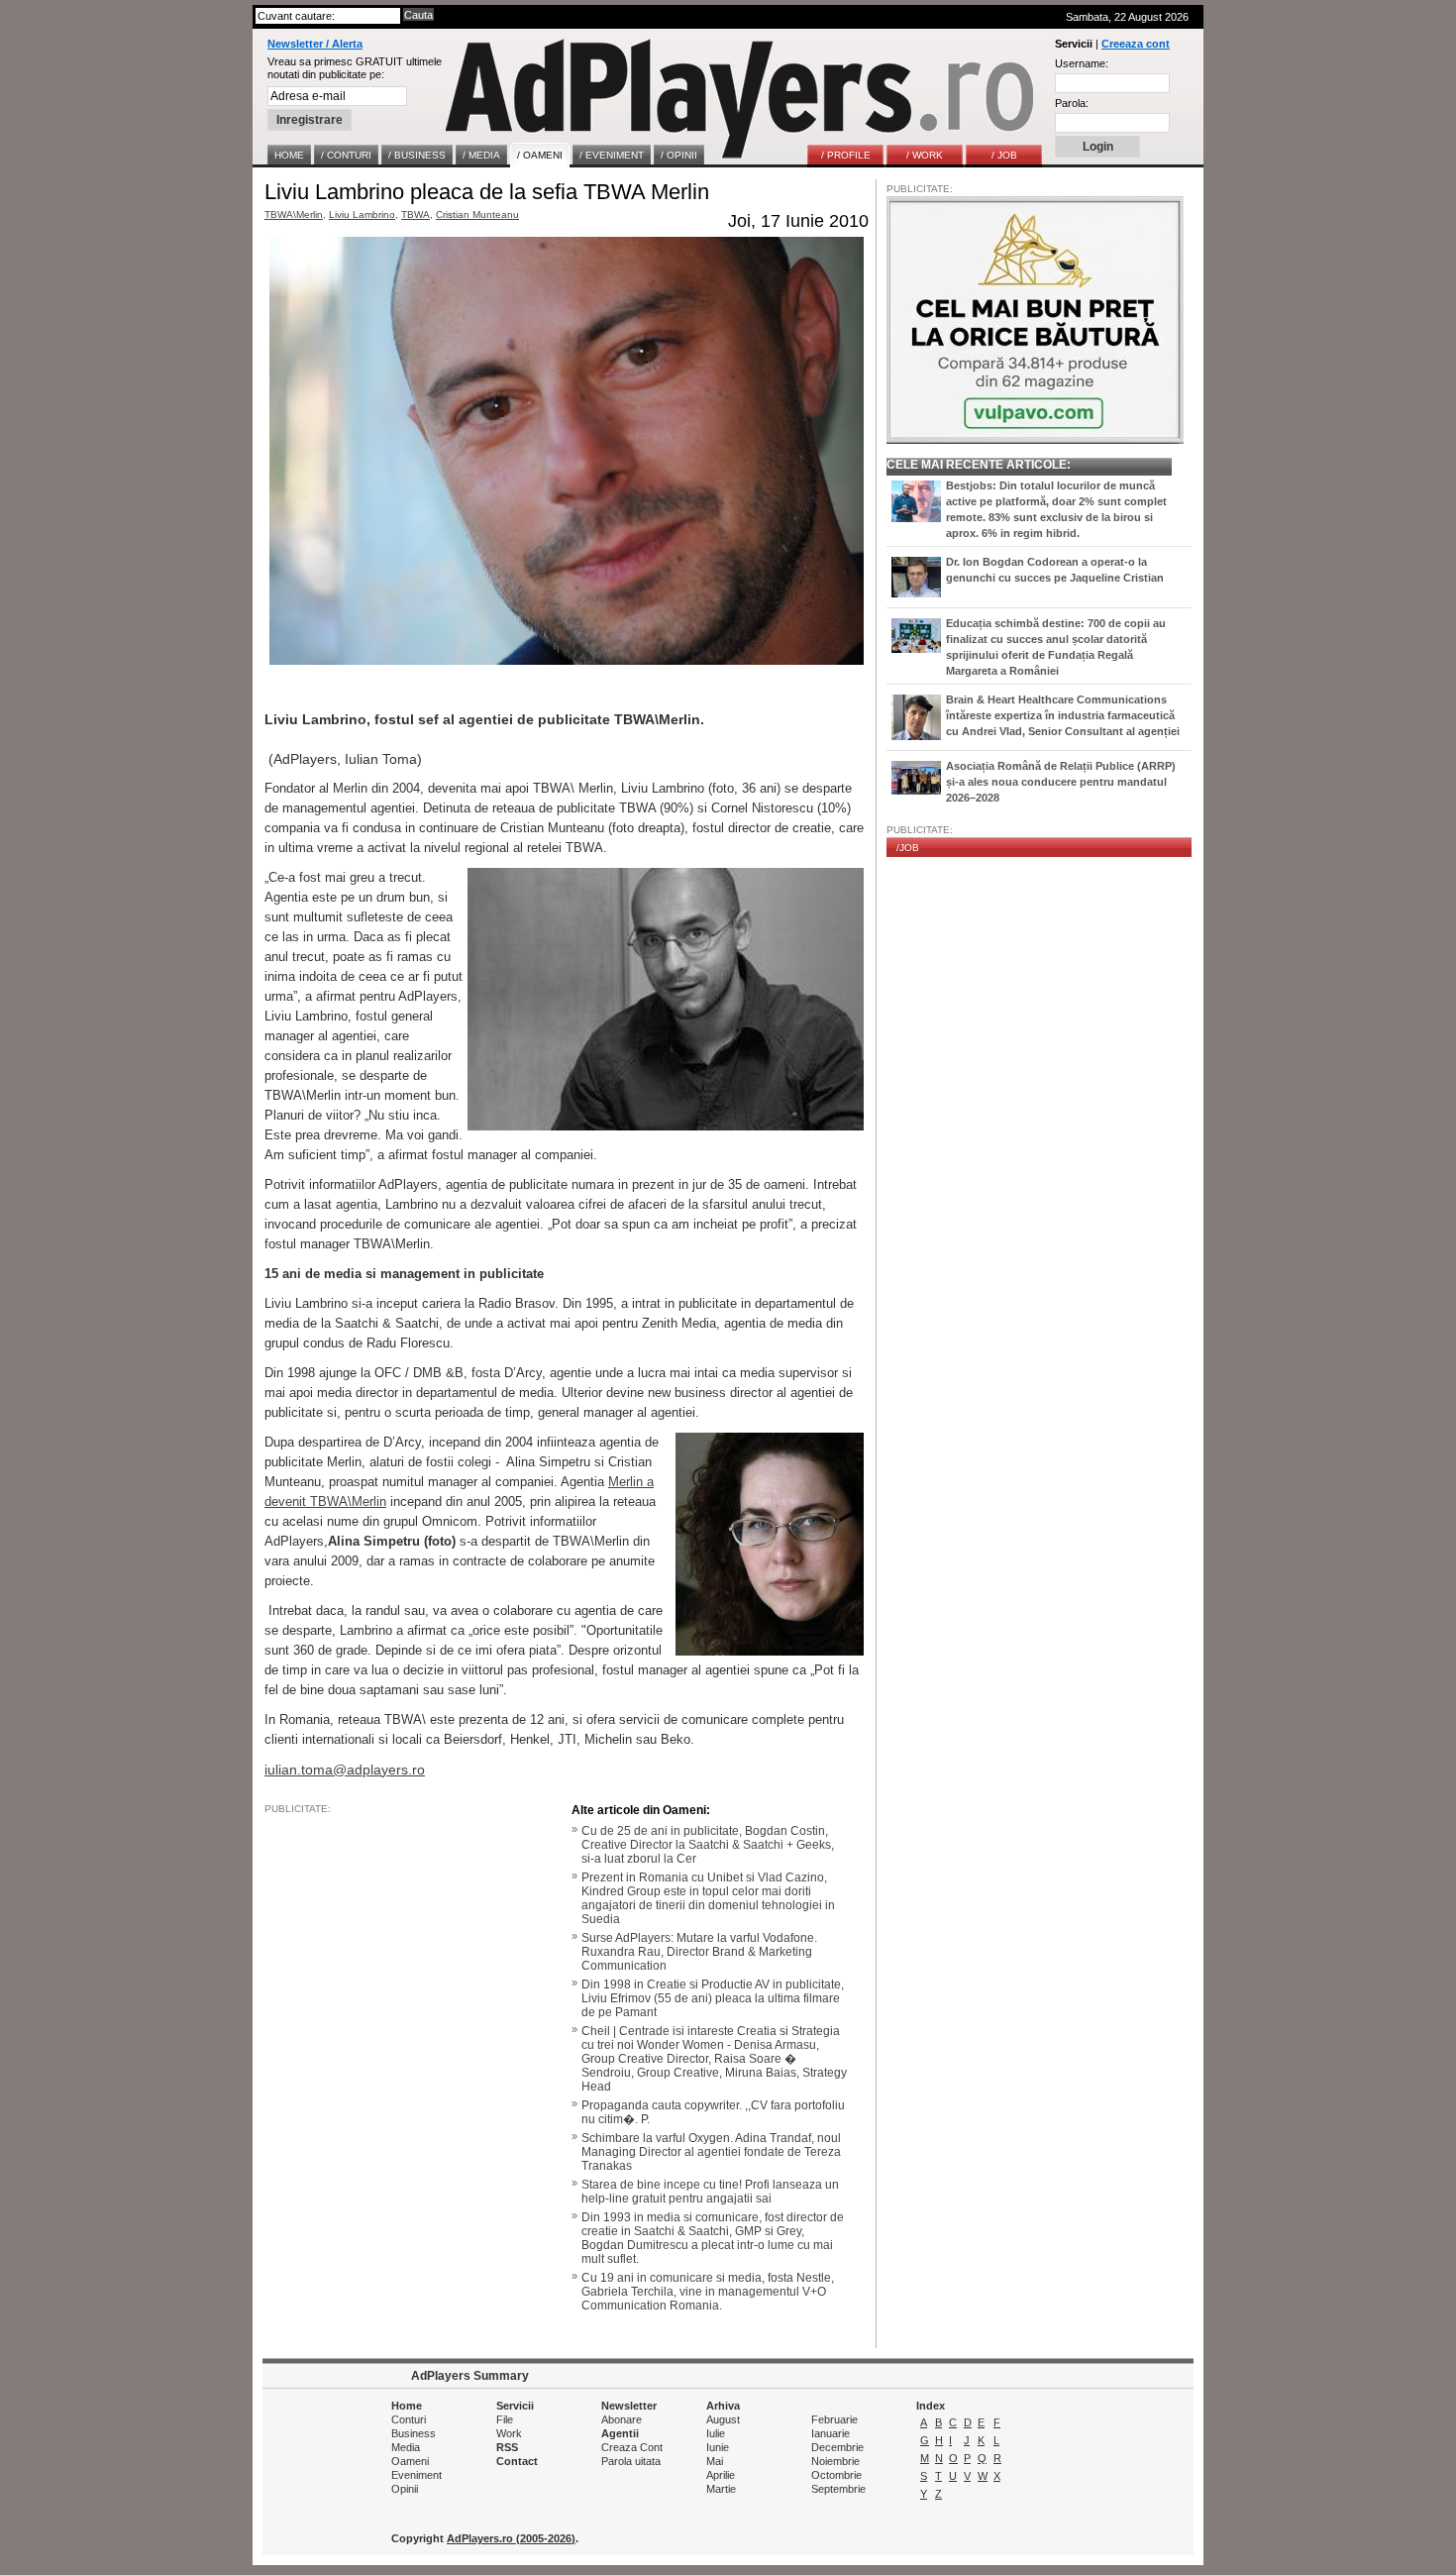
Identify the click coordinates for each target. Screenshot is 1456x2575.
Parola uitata (631, 2461)
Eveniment (416, 2475)
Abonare (622, 2419)
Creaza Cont (632, 2447)
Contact (517, 2461)
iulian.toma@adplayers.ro (345, 1770)
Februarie (834, 2419)
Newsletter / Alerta (315, 44)
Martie (721, 2489)
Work (509, 2433)
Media (406, 2447)
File (505, 2419)
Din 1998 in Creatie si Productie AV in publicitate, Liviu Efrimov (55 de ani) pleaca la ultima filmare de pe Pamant (713, 1998)
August (723, 2419)
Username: (1082, 63)
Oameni (410, 2461)
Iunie (718, 2447)
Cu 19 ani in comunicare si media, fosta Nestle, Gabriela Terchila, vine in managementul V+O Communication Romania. (708, 2292)
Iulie (716, 2433)
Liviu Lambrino (362, 215)
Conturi (409, 2419)
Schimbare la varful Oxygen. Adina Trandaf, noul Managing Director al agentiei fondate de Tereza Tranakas (711, 2152)
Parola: (1072, 103)
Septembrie (838, 2489)
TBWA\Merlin (294, 215)
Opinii (405, 2489)
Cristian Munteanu (477, 215)
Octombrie (836, 2475)
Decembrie (837, 2447)
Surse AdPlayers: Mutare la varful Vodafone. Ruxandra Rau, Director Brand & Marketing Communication (699, 1952)
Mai (715, 2461)
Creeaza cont (1136, 44)
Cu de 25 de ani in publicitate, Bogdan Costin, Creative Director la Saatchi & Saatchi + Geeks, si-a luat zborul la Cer (708, 1845)
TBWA (416, 215)
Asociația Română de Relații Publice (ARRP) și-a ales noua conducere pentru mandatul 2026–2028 (1061, 782)
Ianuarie (831, 2433)
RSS (507, 2447)
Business (414, 2433)
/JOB (908, 848)
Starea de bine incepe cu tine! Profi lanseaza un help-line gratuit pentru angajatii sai (710, 2192)
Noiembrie (835, 2461)
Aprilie (721, 2475)
